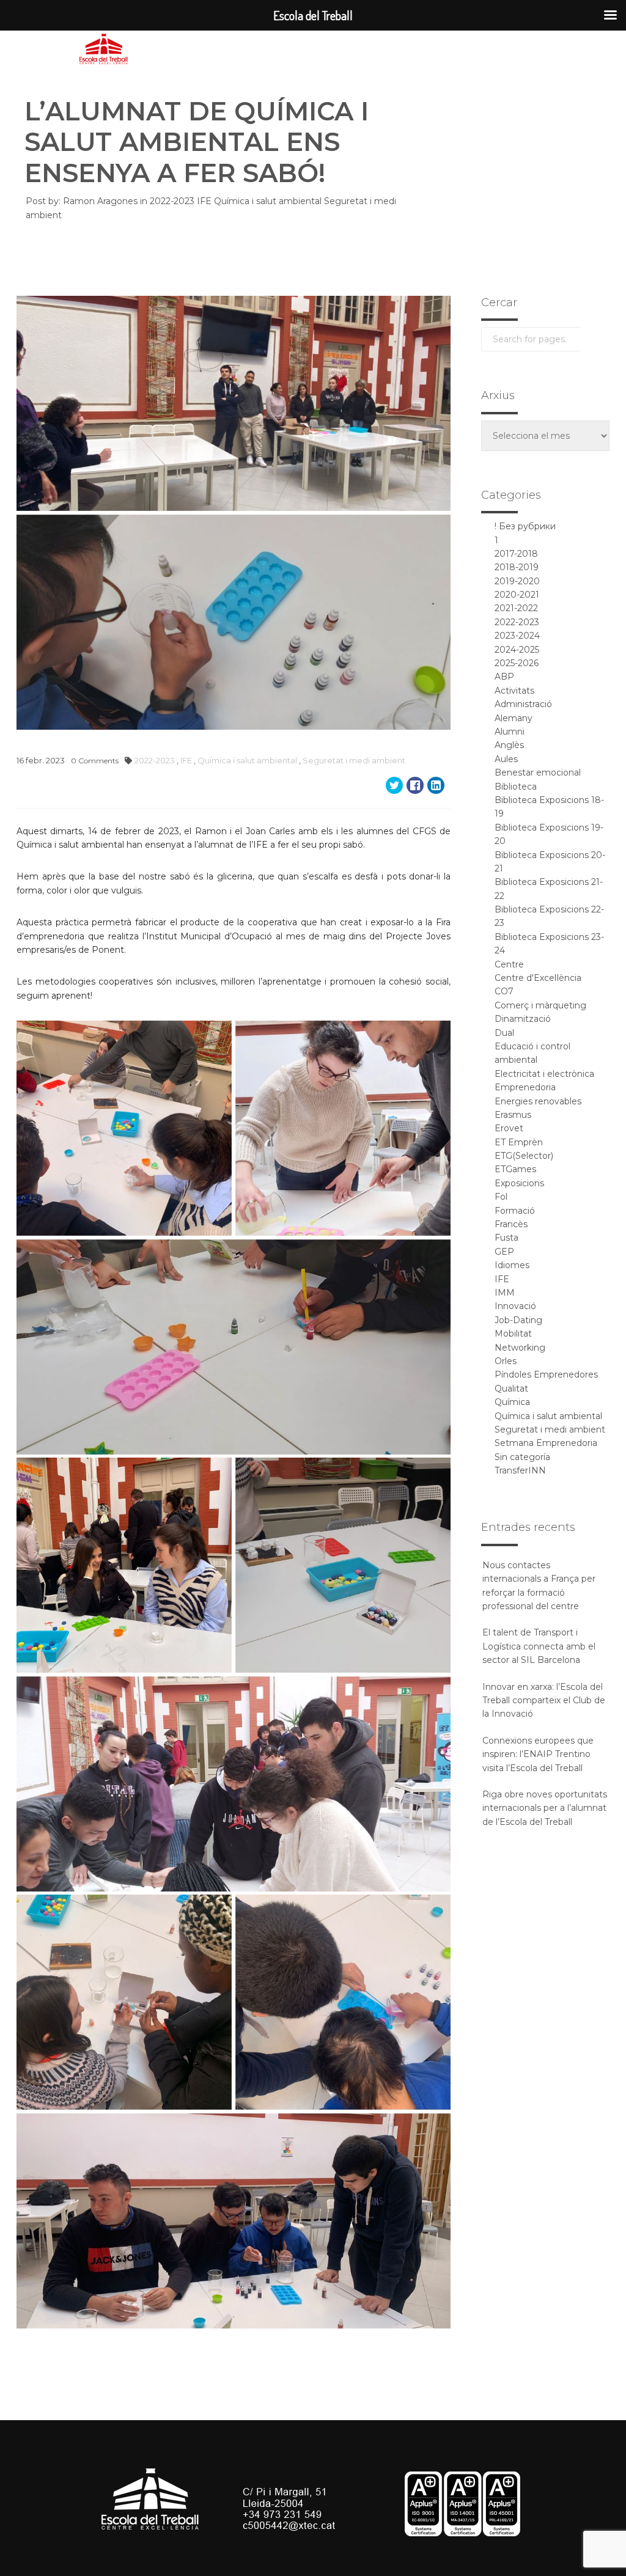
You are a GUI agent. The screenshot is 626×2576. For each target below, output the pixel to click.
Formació (515, 1211)
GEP (504, 1252)
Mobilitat (513, 1334)
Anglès (509, 745)
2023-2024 (517, 636)
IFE (205, 201)
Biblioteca (516, 787)
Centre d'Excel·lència (538, 978)
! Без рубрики (525, 526)
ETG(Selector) (524, 1156)
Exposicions (519, 1183)
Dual (504, 1033)
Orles (506, 1361)
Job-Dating (518, 1320)
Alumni (510, 732)
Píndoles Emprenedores (546, 1374)
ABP (504, 677)
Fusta (506, 1238)
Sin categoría (522, 1457)
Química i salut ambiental (269, 201)
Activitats (514, 691)
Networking (520, 1348)
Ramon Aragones (100, 201)
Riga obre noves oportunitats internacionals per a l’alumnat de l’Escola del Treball (545, 1808)
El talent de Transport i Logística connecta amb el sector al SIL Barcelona (539, 1646)
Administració (523, 704)
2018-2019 (517, 567)
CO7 (504, 991)
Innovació (515, 1306)
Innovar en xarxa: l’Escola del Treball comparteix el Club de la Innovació (544, 1701)
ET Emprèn (519, 1142)
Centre (509, 964)
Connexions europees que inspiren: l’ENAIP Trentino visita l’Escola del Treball (538, 1754)
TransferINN (520, 1470)
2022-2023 (173, 201)
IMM (505, 1293)
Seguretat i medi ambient (354, 760)
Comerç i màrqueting (540, 1005)
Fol (501, 1197)
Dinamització (523, 1019)
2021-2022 (516, 608)
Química (512, 1402)
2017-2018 (516, 554)
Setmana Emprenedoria (546, 1443)
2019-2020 (517, 581)
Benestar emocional (538, 772)
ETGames (515, 1169)
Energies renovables (538, 1101)
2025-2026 (517, 663)
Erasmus (513, 1115)
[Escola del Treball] (104, 50)
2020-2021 (517, 595)
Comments (95, 761)
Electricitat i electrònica (544, 1074)
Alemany (514, 718)
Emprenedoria (525, 1087)
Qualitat (511, 1389)
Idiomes (512, 1265)
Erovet (509, 1128)
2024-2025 (517, 650)
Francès (511, 1224)
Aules (506, 759)
